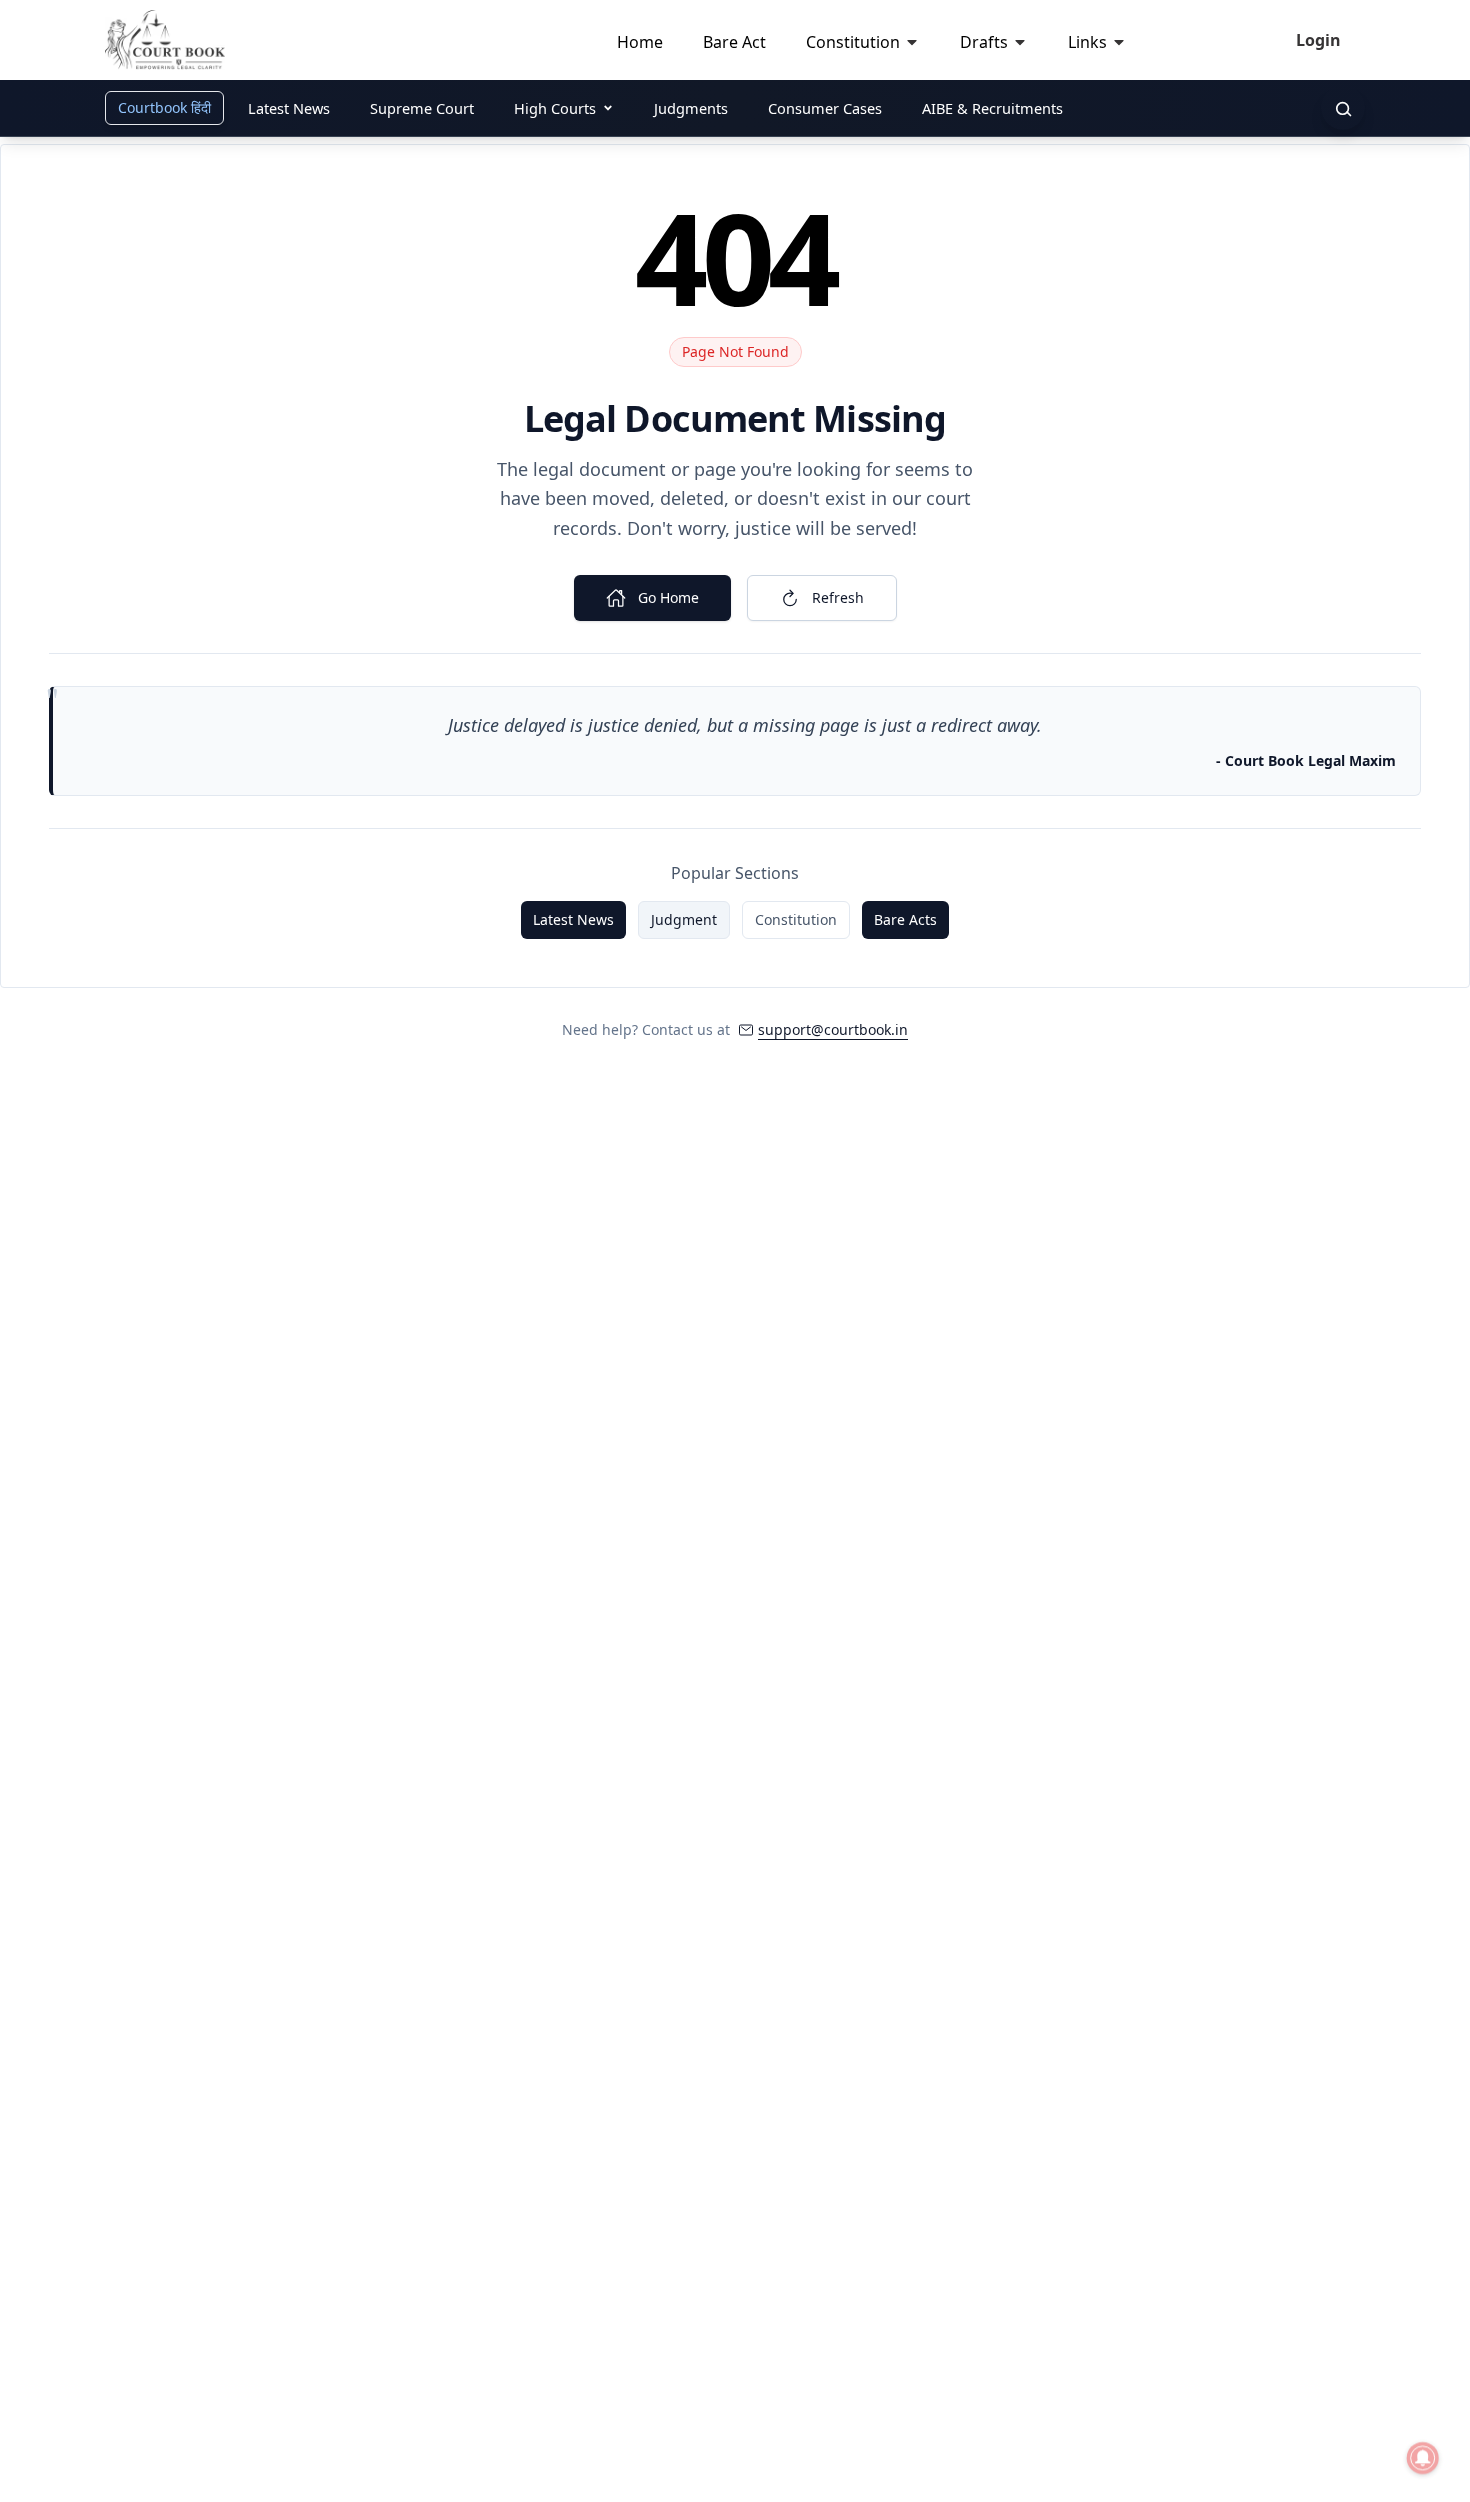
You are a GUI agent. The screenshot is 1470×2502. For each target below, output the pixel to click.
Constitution (796, 919)
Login (1318, 40)
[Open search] (1343, 108)
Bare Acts (905, 919)
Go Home (668, 597)
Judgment (684, 919)
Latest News (573, 919)
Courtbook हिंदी (164, 107)
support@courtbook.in (833, 1029)
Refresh (838, 597)
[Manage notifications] (1423, 2458)
